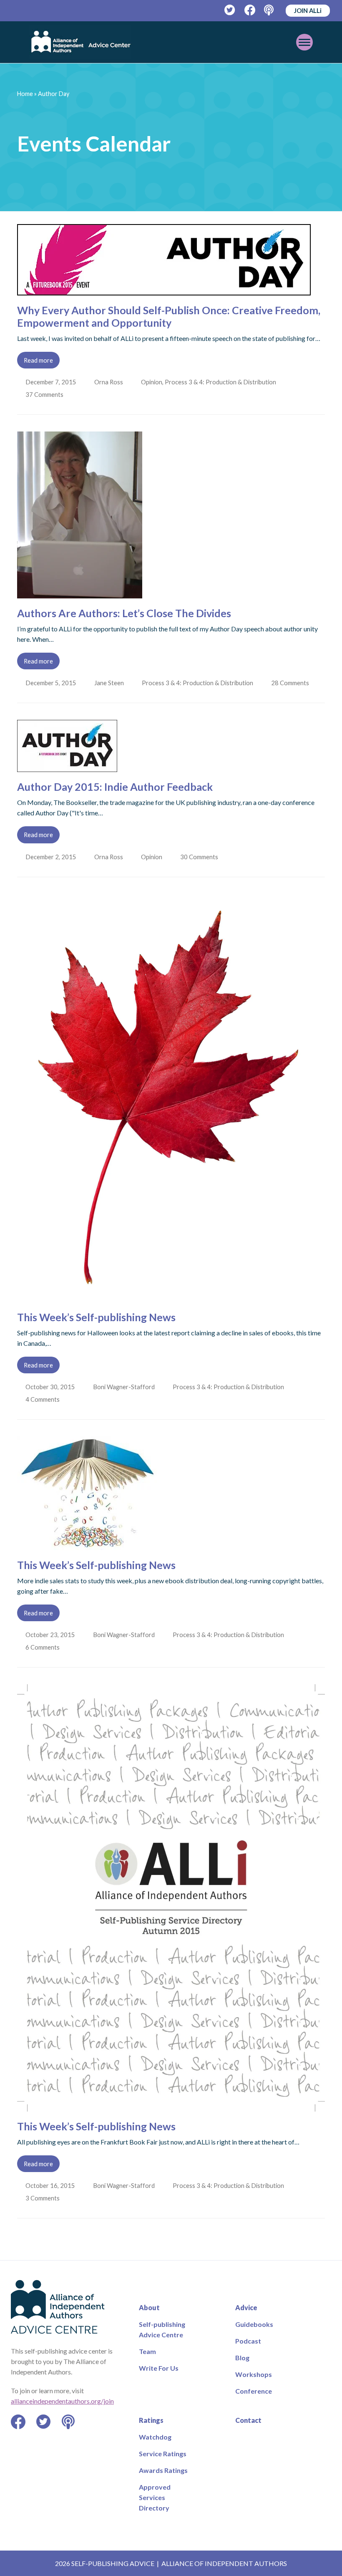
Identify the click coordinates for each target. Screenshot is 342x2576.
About (149, 2307)
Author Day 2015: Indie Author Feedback (115, 787)
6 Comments (44, 1647)
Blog (242, 2358)
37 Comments (46, 394)
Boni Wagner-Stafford (125, 1387)
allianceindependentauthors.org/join (62, 2401)
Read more (38, 360)
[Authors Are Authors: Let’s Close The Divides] (80, 593)
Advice (246, 2307)
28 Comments (293, 683)
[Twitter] (230, 10)
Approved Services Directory (155, 2497)
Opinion (153, 382)
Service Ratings (163, 2454)
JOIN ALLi (308, 10)
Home (25, 94)
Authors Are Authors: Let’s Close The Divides (124, 613)
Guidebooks (254, 2324)
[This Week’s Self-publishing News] (171, 1297)
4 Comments (44, 1399)
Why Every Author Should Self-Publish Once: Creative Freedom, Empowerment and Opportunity (169, 316)
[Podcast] (270, 10)
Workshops (254, 2374)
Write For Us (159, 2368)
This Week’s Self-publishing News (96, 1317)
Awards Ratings (163, 2470)
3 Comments (44, 2198)
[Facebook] (250, 10)
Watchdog (155, 2437)
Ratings (151, 2420)
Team (147, 2351)
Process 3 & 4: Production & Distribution (222, 382)
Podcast (248, 2341)
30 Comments (202, 857)
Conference (254, 2391)
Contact (248, 2420)
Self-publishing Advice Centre (162, 2329)
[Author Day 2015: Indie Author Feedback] (67, 767)
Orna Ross (109, 382)
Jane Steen (110, 683)
